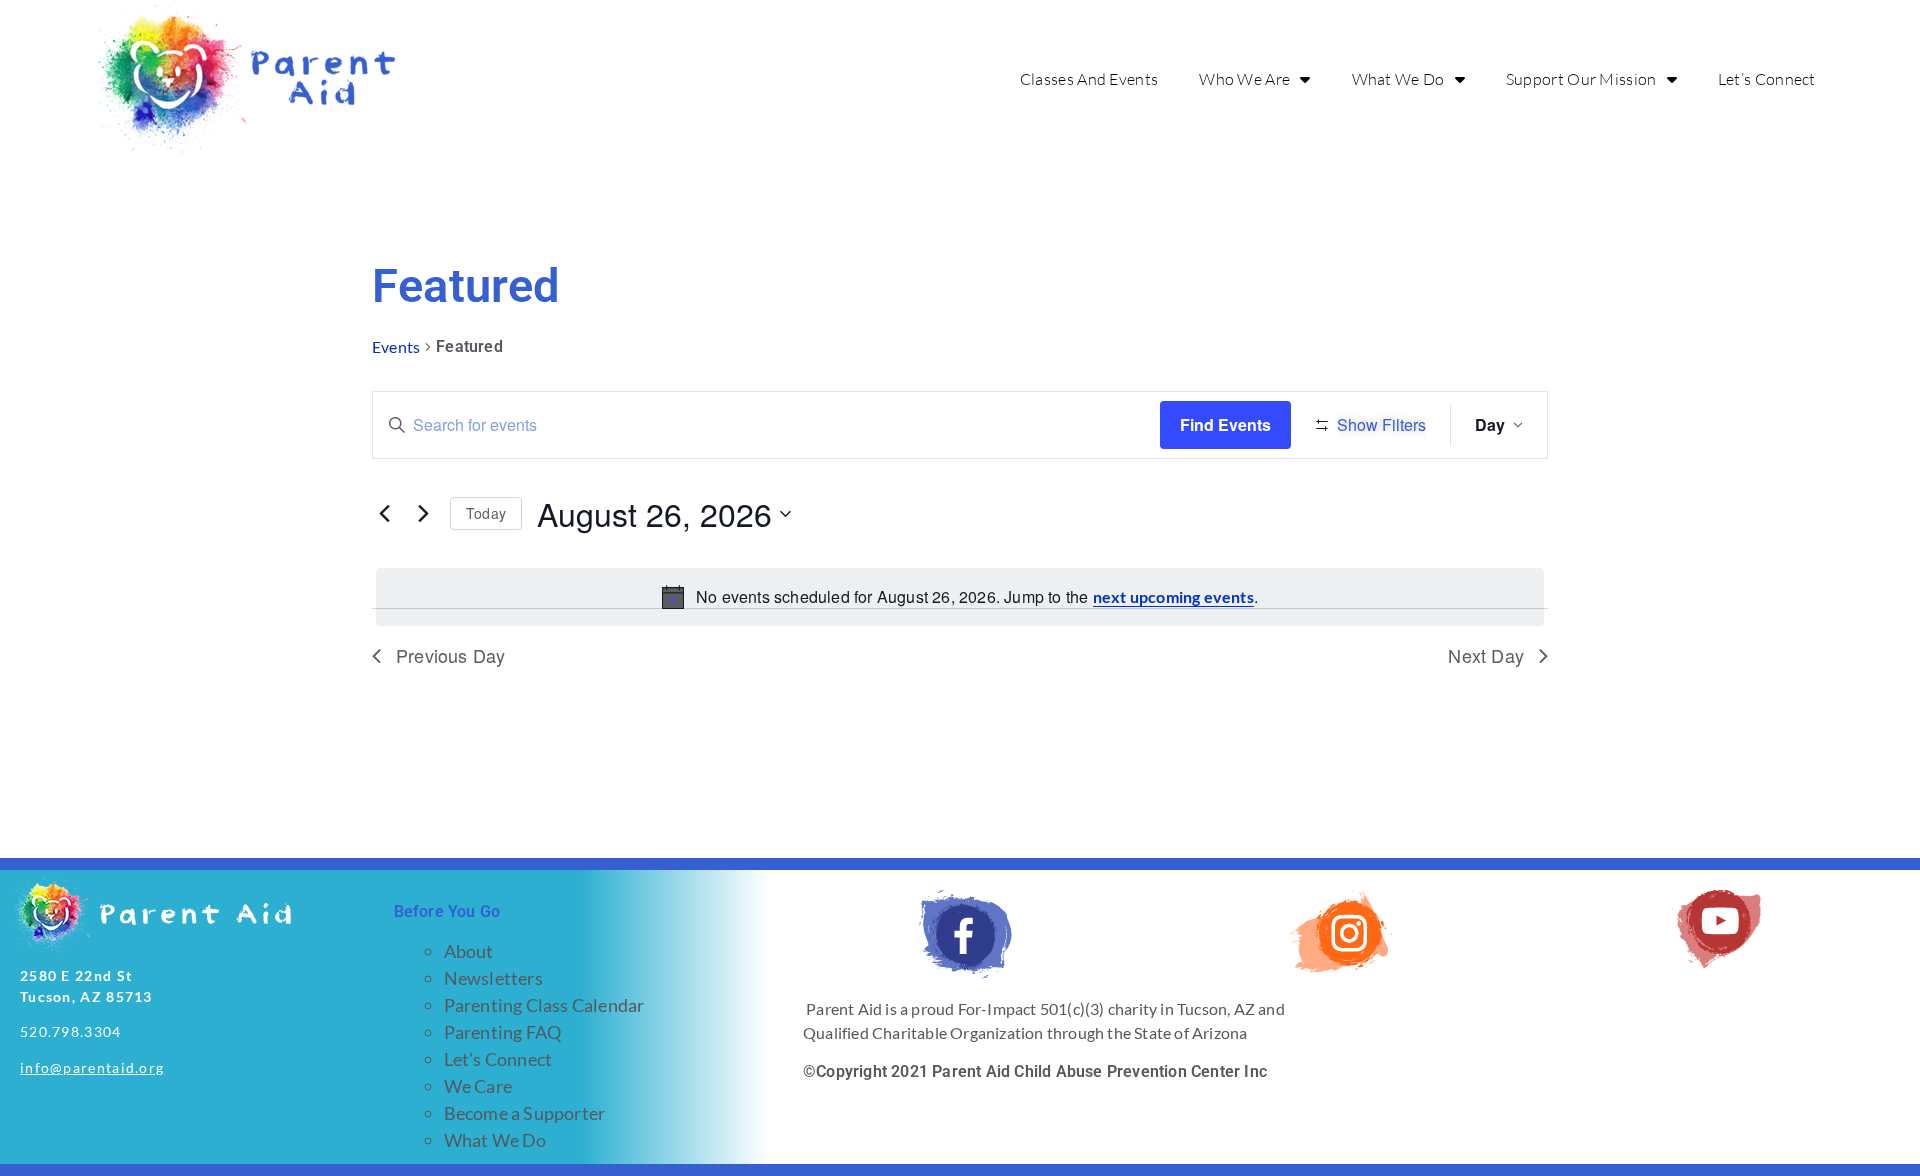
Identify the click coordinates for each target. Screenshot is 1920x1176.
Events (396, 346)
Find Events (1225, 424)
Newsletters (493, 978)
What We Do (1398, 79)
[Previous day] (384, 514)
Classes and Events (1089, 79)
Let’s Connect (1767, 79)
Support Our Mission (1581, 79)
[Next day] (423, 514)
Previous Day (450, 655)
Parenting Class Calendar (544, 1005)
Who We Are (1244, 79)
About (469, 951)
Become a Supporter (525, 1113)
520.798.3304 (71, 1031)
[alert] (960, 597)
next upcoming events (1173, 596)
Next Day (1486, 655)
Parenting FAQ (503, 1032)
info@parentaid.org (92, 1067)
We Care (478, 1086)
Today (486, 513)
